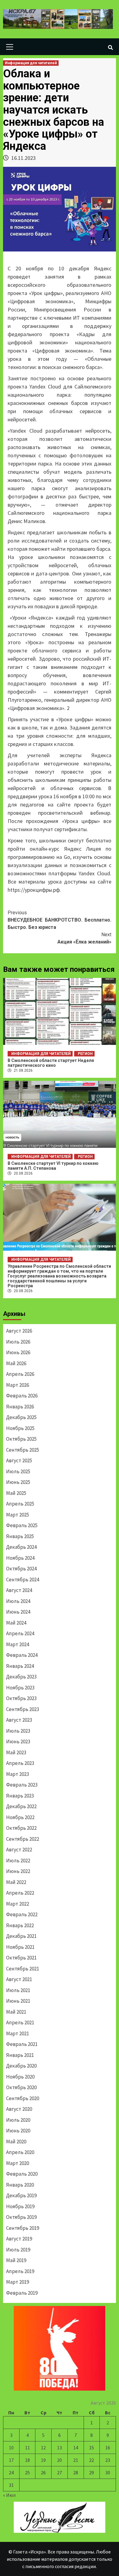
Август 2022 (19, 1850)
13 (60, 2448)
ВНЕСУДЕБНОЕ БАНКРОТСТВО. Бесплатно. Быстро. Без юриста (60, 920)
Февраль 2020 (22, 2174)
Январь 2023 (20, 1796)
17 (11, 2460)
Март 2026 (18, 1385)
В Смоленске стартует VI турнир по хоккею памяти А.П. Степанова (53, 1166)
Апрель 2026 (20, 1374)
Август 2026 (19, 1331)
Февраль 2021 (22, 2044)
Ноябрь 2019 (20, 2206)
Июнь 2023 (18, 1741)
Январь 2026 (20, 1407)
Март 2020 (18, 2163)
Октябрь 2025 (21, 1439)
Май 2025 (16, 1493)
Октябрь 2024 (21, 1569)
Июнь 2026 (18, 1352)
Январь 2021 (20, 2055)
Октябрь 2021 (21, 1958)
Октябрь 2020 (21, 2087)
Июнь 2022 (18, 1871)
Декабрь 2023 (21, 1677)
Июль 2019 (18, 2250)
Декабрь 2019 (21, 2195)
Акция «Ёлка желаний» (84, 938)
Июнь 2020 (18, 2131)
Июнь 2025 (18, 1482)
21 (76, 2460)
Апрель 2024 (20, 1633)
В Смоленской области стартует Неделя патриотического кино (51, 1063)
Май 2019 (16, 2260)
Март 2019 (18, 2282)
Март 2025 (18, 1515)
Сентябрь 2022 (23, 1839)
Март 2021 (18, 2033)
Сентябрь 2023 (23, 1709)
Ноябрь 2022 (20, 1817)
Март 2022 (18, 1904)
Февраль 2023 (22, 1785)
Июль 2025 (18, 1471)
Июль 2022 (18, 1861)
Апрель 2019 (20, 2271)
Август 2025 (19, 1460)
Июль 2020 (18, 2120)
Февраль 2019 (22, 2293)
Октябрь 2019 (21, 2217)
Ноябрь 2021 (20, 1947)
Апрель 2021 (20, 2022)
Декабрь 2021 (21, 1936)
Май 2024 (16, 1623)
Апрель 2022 (20, 1893)
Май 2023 (16, 1752)
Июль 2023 (18, 1731)
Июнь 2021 (18, 2001)
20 (60, 2460)
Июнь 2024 (18, 1612)
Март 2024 (18, 1644)
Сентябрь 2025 (23, 1450)
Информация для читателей (31, 63)
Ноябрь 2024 (20, 1558)
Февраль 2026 (22, 1396)
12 (43, 2448)
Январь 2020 (20, 2185)
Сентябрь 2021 (23, 1969)
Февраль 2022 (22, 1914)
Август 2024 (19, 1590)
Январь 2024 (20, 1666)
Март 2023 (18, 1774)
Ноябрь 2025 (20, 1428)
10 (11, 2448)
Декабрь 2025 (21, 1417)
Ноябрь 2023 (20, 1688)
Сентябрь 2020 (23, 2098)
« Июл (9, 2495)
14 (76, 2448)
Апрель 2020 (20, 2152)
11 (27, 2448)
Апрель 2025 (20, 1504)
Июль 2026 (18, 1342)
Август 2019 (19, 2239)
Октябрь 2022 (21, 1828)
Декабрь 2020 (21, 2066)
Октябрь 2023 (21, 1698)
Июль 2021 (18, 1990)
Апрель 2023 (20, 1763)
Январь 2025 (20, 1536)
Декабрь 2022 (21, 1806)
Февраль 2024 (22, 1655)
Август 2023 (19, 1720)
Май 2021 (16, 2012)
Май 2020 (16, 2142)
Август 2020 (19, 2109)
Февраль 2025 (22, 1525)
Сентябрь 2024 (23, 1580)
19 (43, 2460)
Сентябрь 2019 (23, 2228)
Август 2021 (19, 1979)
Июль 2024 (18, 1601)
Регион (85, 1054)
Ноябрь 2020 (20, 2077)
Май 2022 (16, 1882)
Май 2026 (16, 1363)
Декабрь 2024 (21, 1547)
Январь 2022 (20, 1925)
